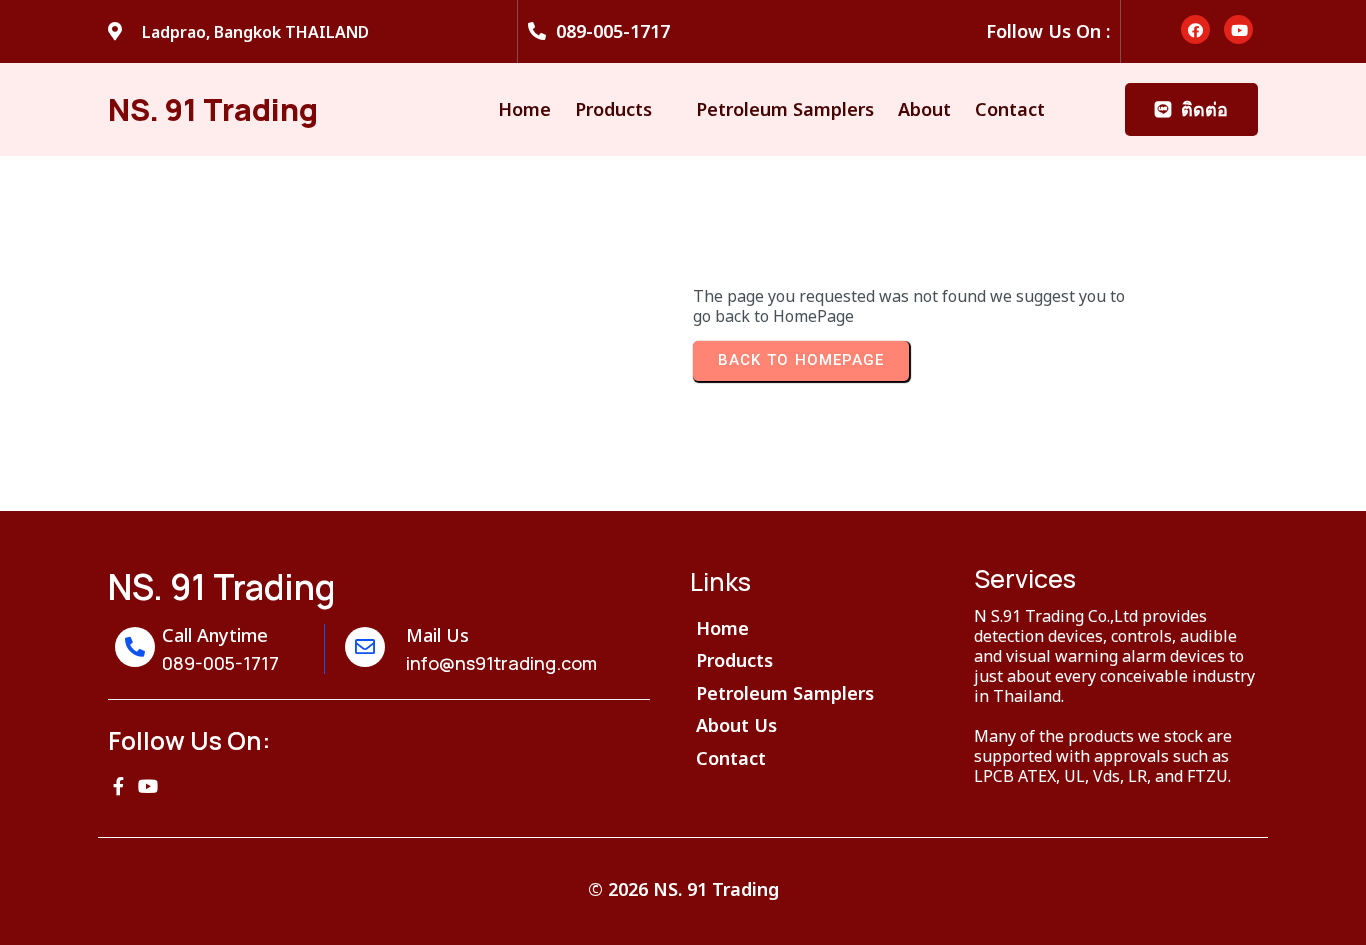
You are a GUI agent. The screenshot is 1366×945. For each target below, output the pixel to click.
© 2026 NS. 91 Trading (683, 889)
